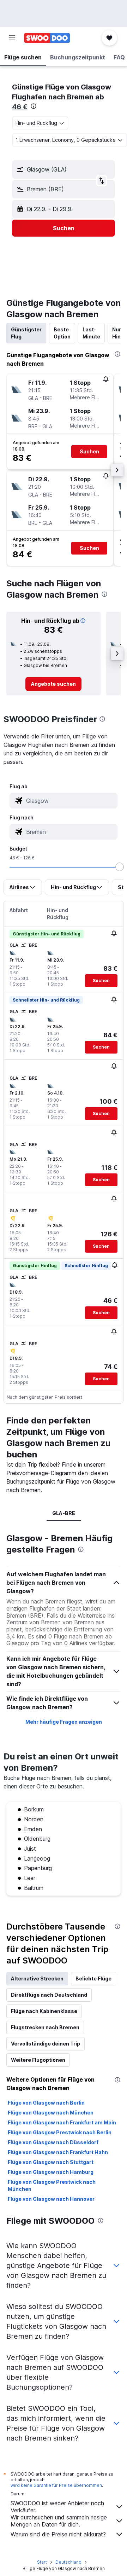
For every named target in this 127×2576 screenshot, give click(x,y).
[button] (12, 38)
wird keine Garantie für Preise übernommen (56, 2485)
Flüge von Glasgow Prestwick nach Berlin (60, 2132)
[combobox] (71, 801)
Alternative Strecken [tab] (37, 1979)
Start (42, 2562)
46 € (20, 107)
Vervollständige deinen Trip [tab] (46, 2044)
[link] (53, 684)
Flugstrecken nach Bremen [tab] (45, 2027)
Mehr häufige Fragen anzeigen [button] (64, 1722)
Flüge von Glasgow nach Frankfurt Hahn (58, 2152)
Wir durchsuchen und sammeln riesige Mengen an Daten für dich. (59, 2521)
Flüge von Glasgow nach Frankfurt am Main (62, 2122)
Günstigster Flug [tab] (26, 333)
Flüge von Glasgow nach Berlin (46, 2103)
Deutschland (68, 2562)
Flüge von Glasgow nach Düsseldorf (53, 2142)
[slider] (120, 867)
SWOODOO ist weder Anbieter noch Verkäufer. (57, 2507)
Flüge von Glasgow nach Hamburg (51, 2172)
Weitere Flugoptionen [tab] (38, 2060)
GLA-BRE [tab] (64, 1513)
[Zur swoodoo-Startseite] (47, 38)
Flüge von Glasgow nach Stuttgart (51, 2162)
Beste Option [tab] (62, 333)
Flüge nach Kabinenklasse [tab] (44, 2011)
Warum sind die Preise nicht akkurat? (58, 2534)
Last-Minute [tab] (91, 333)
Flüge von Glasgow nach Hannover (51, 2199)
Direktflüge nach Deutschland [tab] (49, 1995)
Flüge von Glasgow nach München (51, 2113)
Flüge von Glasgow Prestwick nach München (52, 2185)
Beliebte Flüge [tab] (93, 1979)
